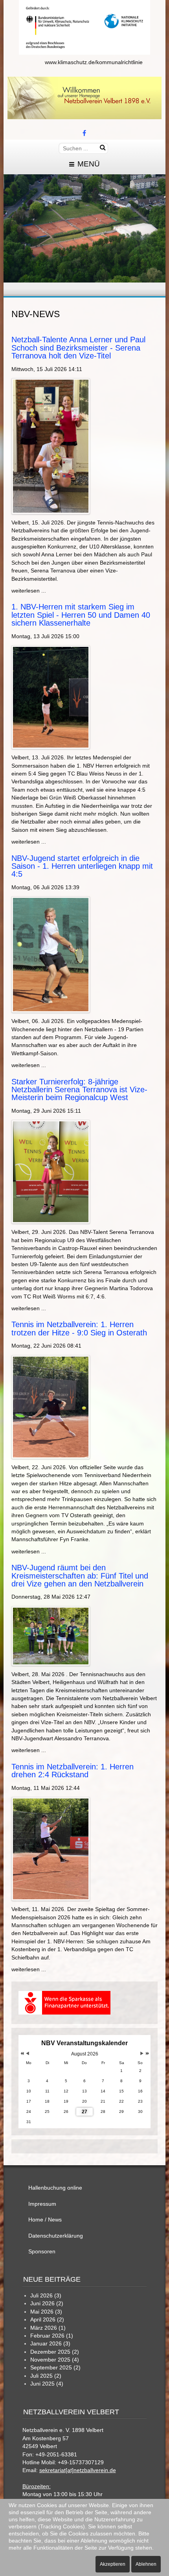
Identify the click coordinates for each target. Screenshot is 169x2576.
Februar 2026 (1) (52, 2336)
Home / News (45, 2220)
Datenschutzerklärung (56, 2236)
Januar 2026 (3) (50, 2344)
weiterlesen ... (29, 591)
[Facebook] (84, 134)
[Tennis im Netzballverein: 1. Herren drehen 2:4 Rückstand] (51, 1849)
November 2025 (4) (55, 2360)
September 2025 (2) (55, 2368)
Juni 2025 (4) (47, 2384)
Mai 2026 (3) (46, 2312)
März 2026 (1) (48, 2328)
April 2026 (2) (47, 2320)
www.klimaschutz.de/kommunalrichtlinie (94, 62)
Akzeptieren (113, 2564)
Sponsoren (42, 2252)
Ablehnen (146, 2564)
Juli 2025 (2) (46, 2376)
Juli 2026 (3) (46, 2296)
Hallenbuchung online (55, 2188)
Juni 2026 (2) (47, 2304)
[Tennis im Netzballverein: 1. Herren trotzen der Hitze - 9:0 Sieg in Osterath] (51, 1406)
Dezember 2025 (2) (55, 2352)
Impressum (42, 2204)
